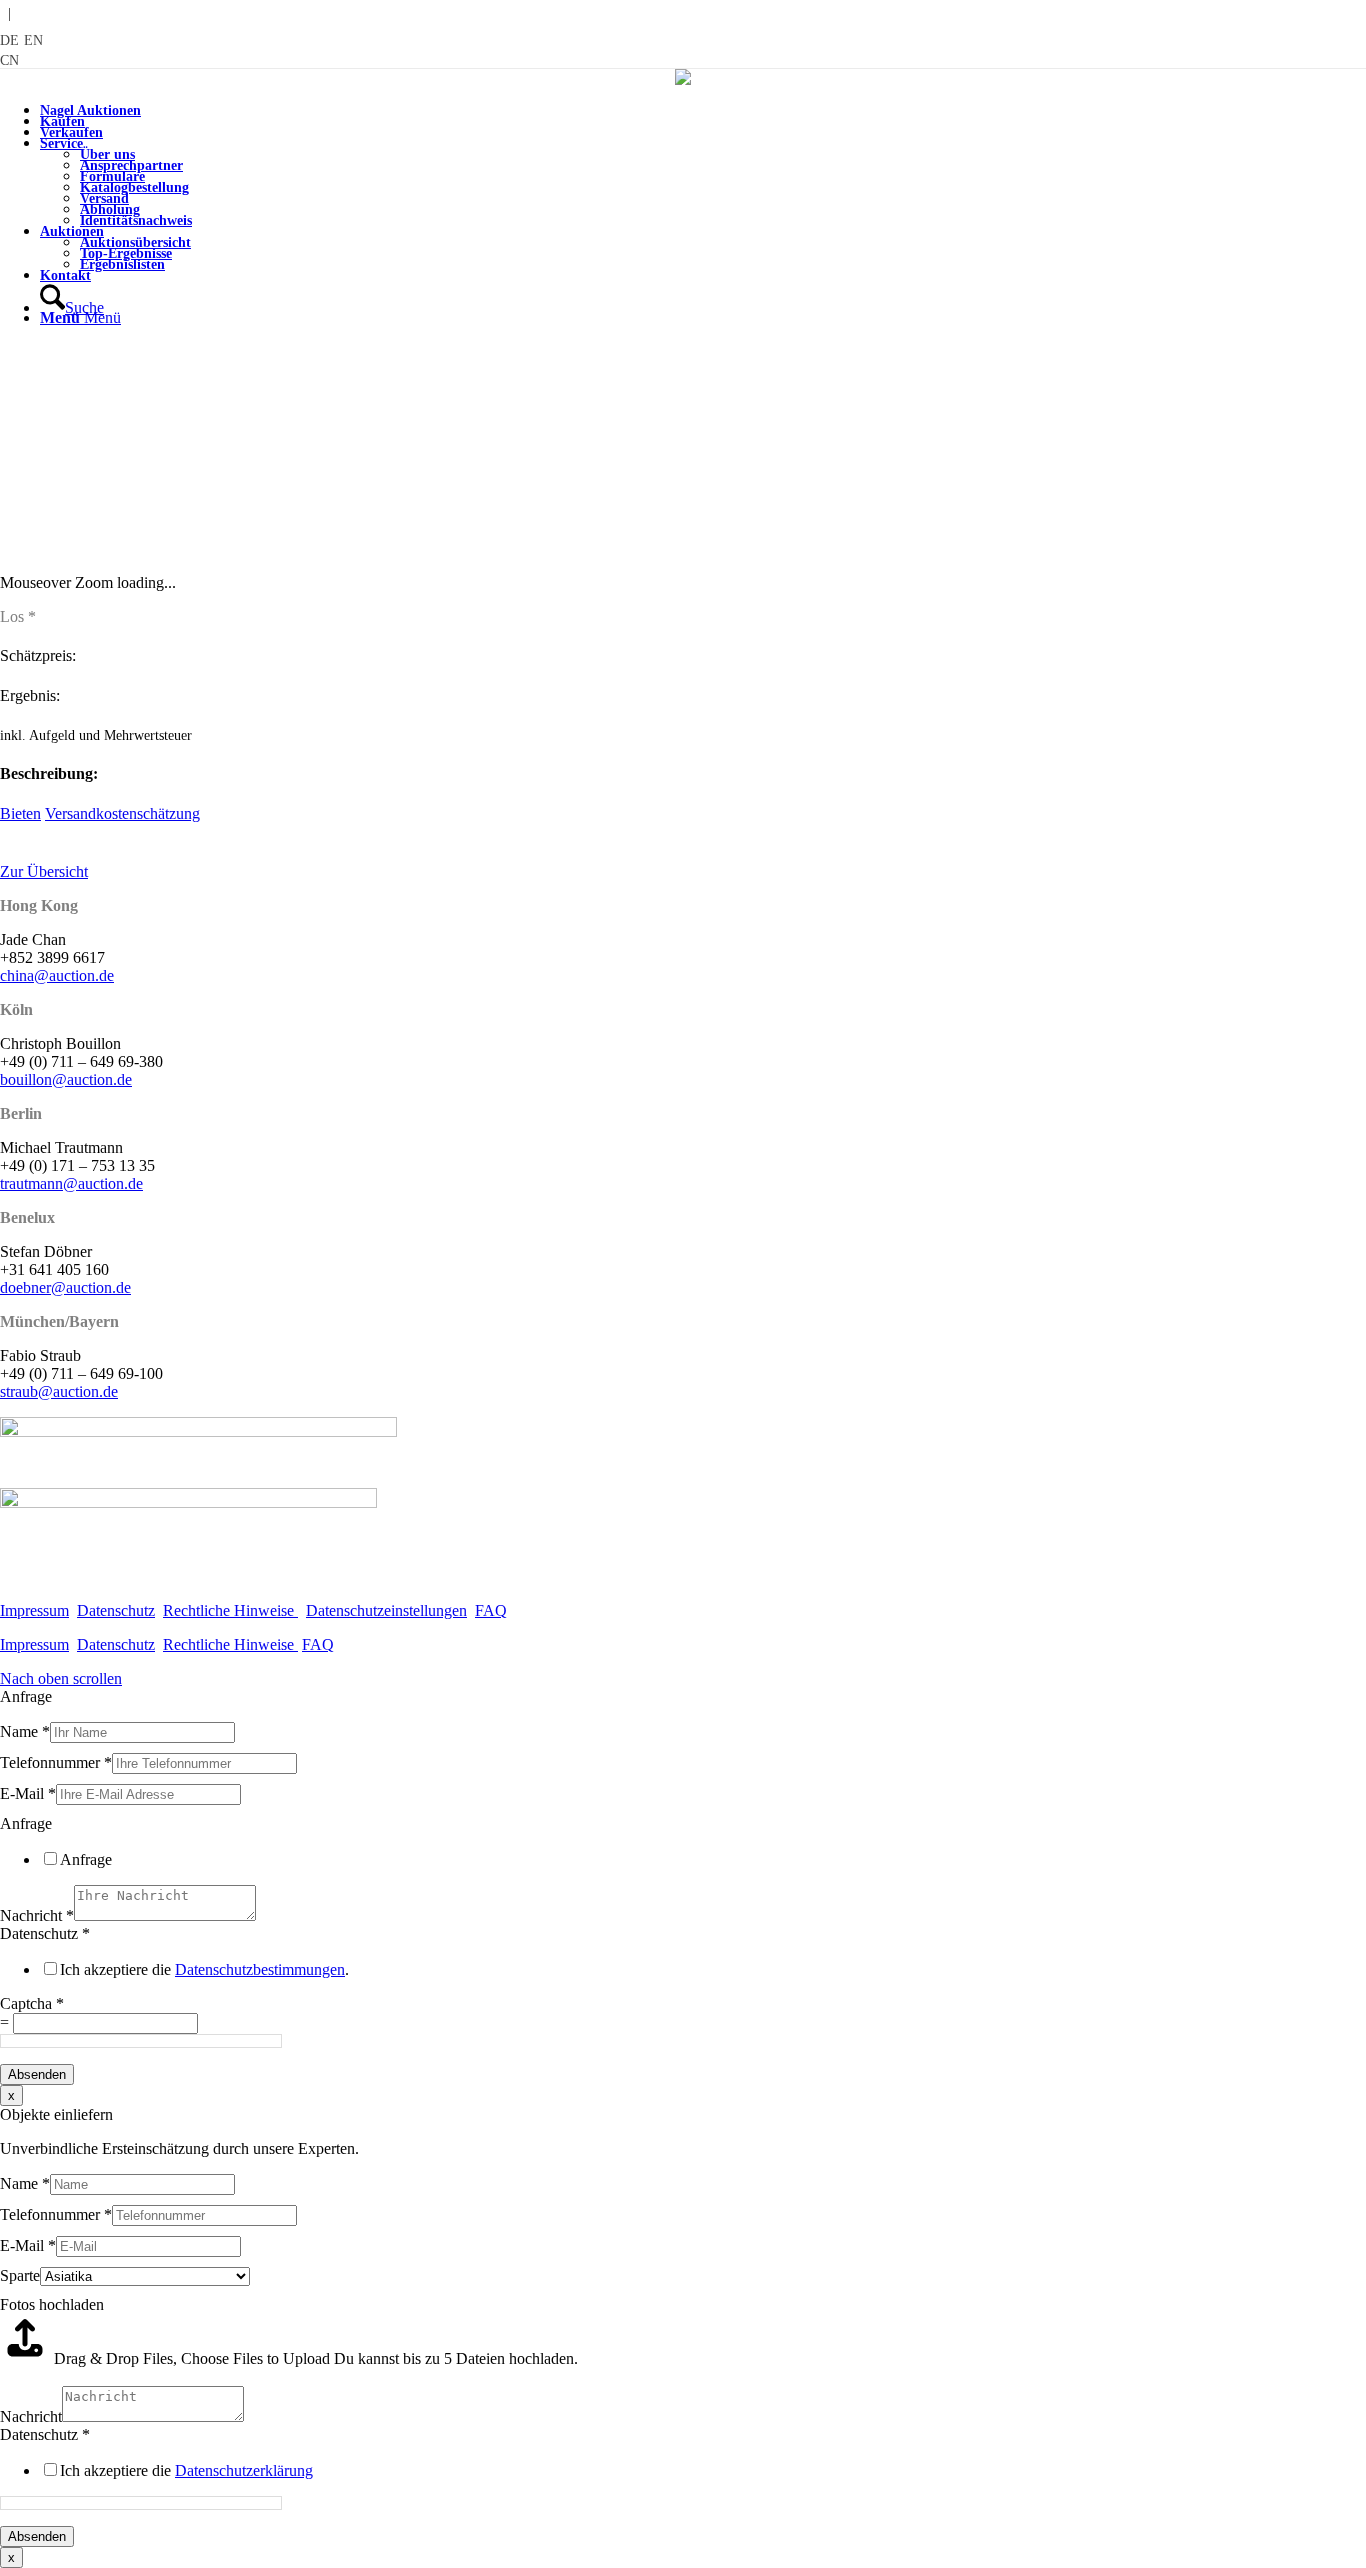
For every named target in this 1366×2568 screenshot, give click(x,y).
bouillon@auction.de (66, 1079)
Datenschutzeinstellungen (386, 1610)
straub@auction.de (59, 1391)
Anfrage (26, 1823)
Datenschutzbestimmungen (260, 1969)
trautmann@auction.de (71, 1183)
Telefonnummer (56, 1762)
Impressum (34, 1610)
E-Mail (28, 1793)
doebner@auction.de (65, 1287)
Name (25, 1731)
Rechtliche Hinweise (230, 1610)
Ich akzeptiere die (186, 2470)
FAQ (491, 1610)
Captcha (32, 2003)
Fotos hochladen (52, 2304)
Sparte (20, 2275)
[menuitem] (116, 110)
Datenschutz (116, 1610)
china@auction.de (57, 975)
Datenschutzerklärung (244, 2470)
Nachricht (37, 1915)
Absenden (37, 2074)
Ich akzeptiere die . (204, 1969)
